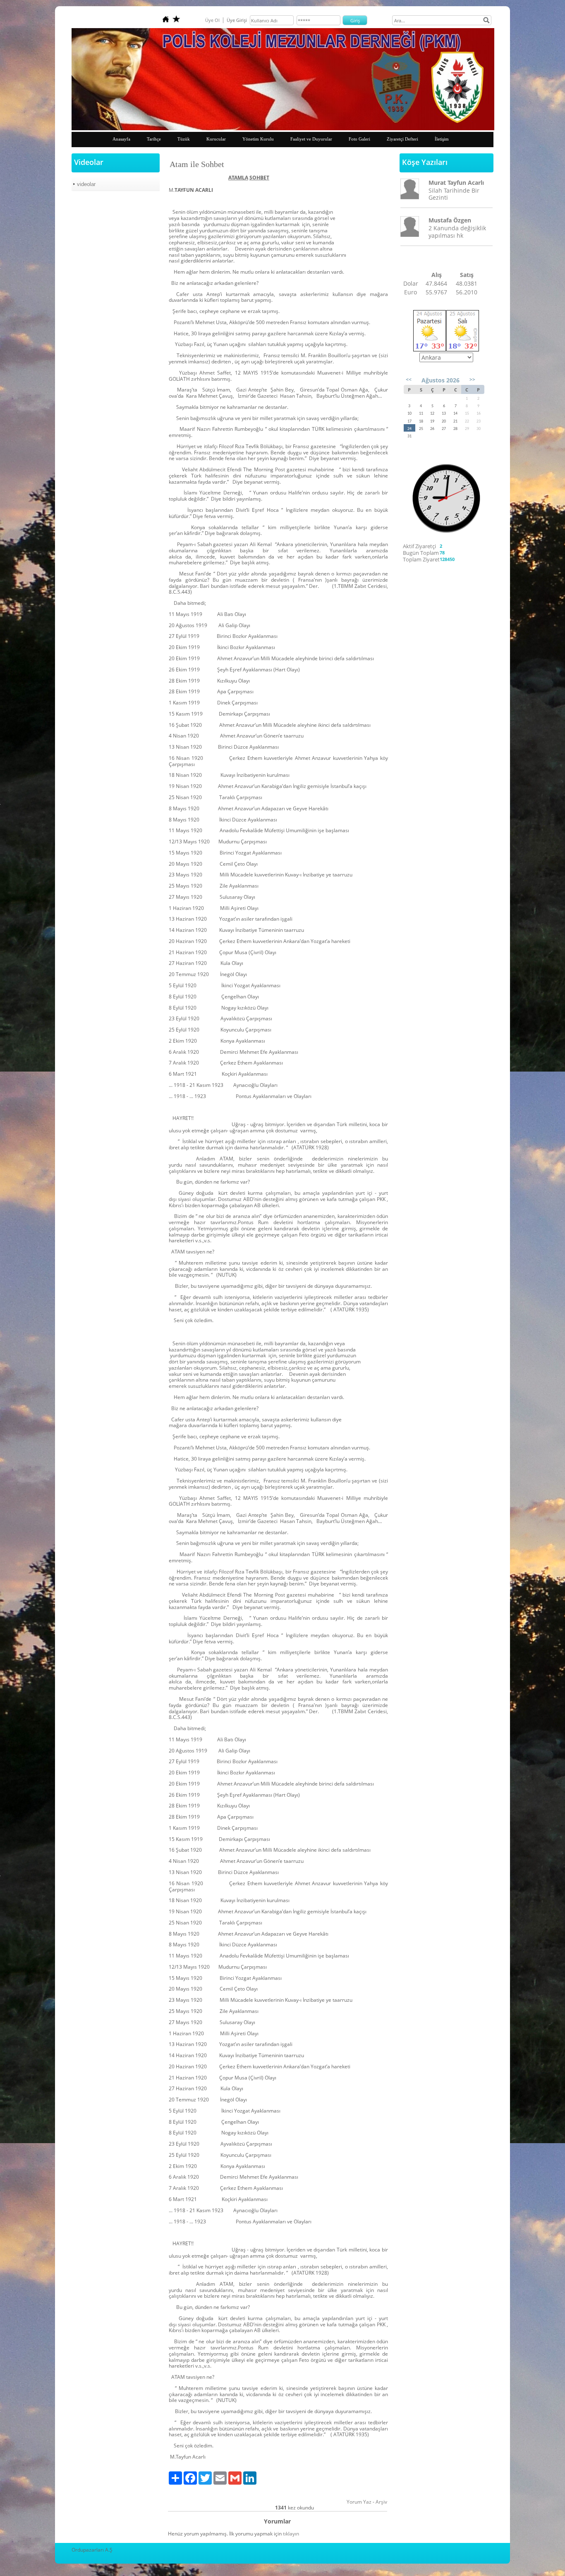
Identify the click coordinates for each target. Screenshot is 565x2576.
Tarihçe (154, 139)
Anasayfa (121, 139)
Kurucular (216, 139)
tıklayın (291, 2534)
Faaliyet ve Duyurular (311, 139)
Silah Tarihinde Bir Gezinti (454, 194)
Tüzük (184, 139)
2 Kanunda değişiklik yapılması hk (457, 232)
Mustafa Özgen (450, 220)
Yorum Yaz (359, 2502)
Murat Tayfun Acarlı (456, 183)
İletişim (442, 139)
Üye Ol (212, 20)
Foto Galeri (359, 139)
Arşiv (381, 2502)
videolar (86, 184)
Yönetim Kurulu (258, 139)
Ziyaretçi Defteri (402, 139)
